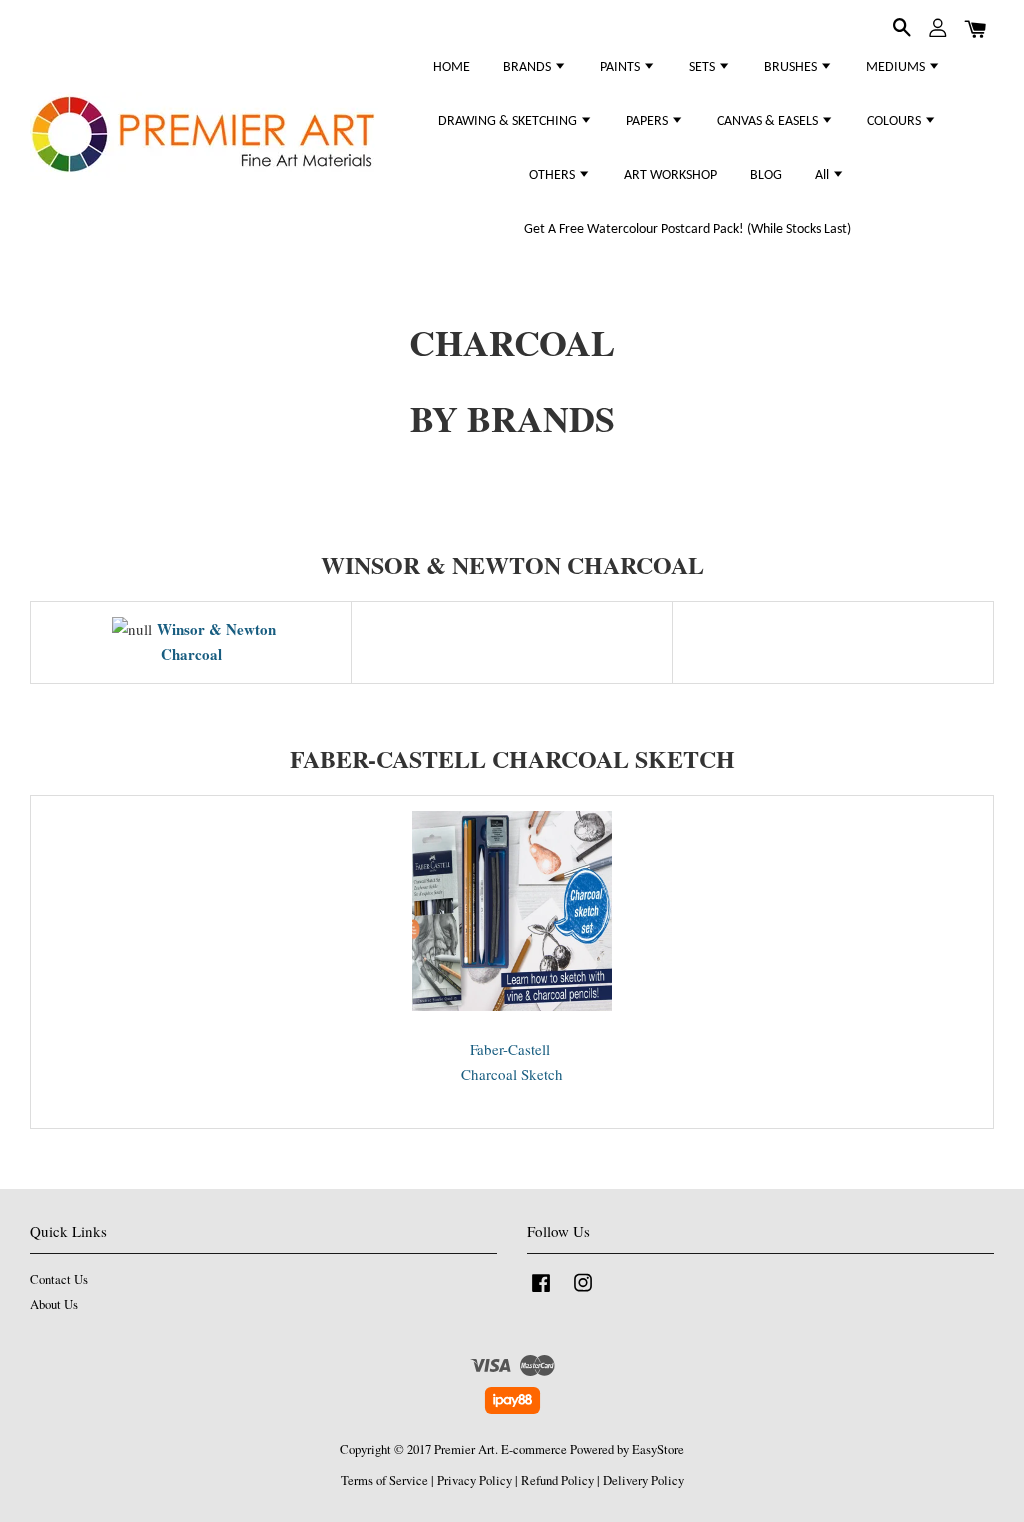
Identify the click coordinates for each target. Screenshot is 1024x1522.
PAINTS (621, 67)
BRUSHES (792, 67)
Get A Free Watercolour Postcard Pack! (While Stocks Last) (687, 229)
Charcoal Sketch (512, 1074)
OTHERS (553, 175)
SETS (703, 67)
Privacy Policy (474, 1480)
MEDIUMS (897, 67)
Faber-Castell (512, 1049)
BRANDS (528, 67)
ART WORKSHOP (670, 175)
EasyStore (658, 1449)
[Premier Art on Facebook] (541, 1292)
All (823, 175)
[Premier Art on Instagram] (583, 1292)
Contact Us (59, 1279)
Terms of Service (384, 1480)
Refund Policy (557, 1480)
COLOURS (895, 121)
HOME (451, 67)
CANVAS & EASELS (769, 121)
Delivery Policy (643, 1480)
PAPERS (648, 121)
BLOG (766, 175)
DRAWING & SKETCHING (509, 121)
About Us (54, 1304)
